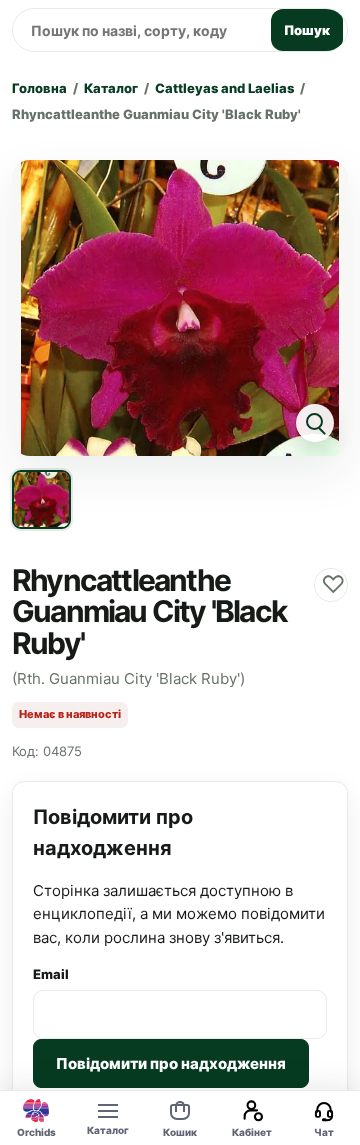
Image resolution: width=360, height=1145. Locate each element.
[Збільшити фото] (180, 308)
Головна (39, 88)
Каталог (111, 88)
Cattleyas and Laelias (224, 88)
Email (51, 974)
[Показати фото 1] (41, 499)
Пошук (307, 30)
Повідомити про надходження (171, 1063)
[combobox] (138, 30)
